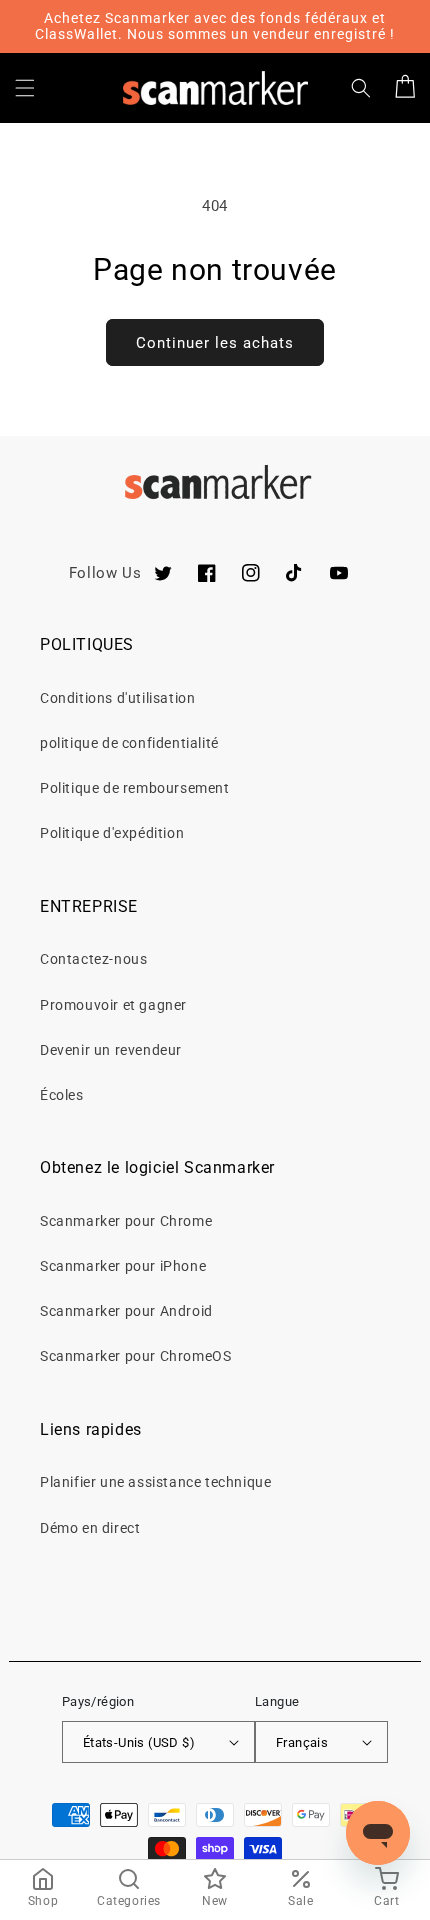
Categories (129, 1901)
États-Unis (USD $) (139, 1742)
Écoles (62, 1095)
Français (302, 1742)
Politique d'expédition (112, 833)
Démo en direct (90, 1528)
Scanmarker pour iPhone (123, 1266)
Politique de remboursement (135, 788)
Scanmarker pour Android (126, 1311)
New (215, 1901)
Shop (43, 1901)
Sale (300, 1901)
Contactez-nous (93, 959)
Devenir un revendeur (111, 1050)
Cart (386, 1901)
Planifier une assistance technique (155, 1482)
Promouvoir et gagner (113, 1005)
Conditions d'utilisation (117, 698)
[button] (25, 88)
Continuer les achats (215, 343)
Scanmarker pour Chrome (126, 1221)
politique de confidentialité (129, 743)
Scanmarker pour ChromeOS (135, 1356)
